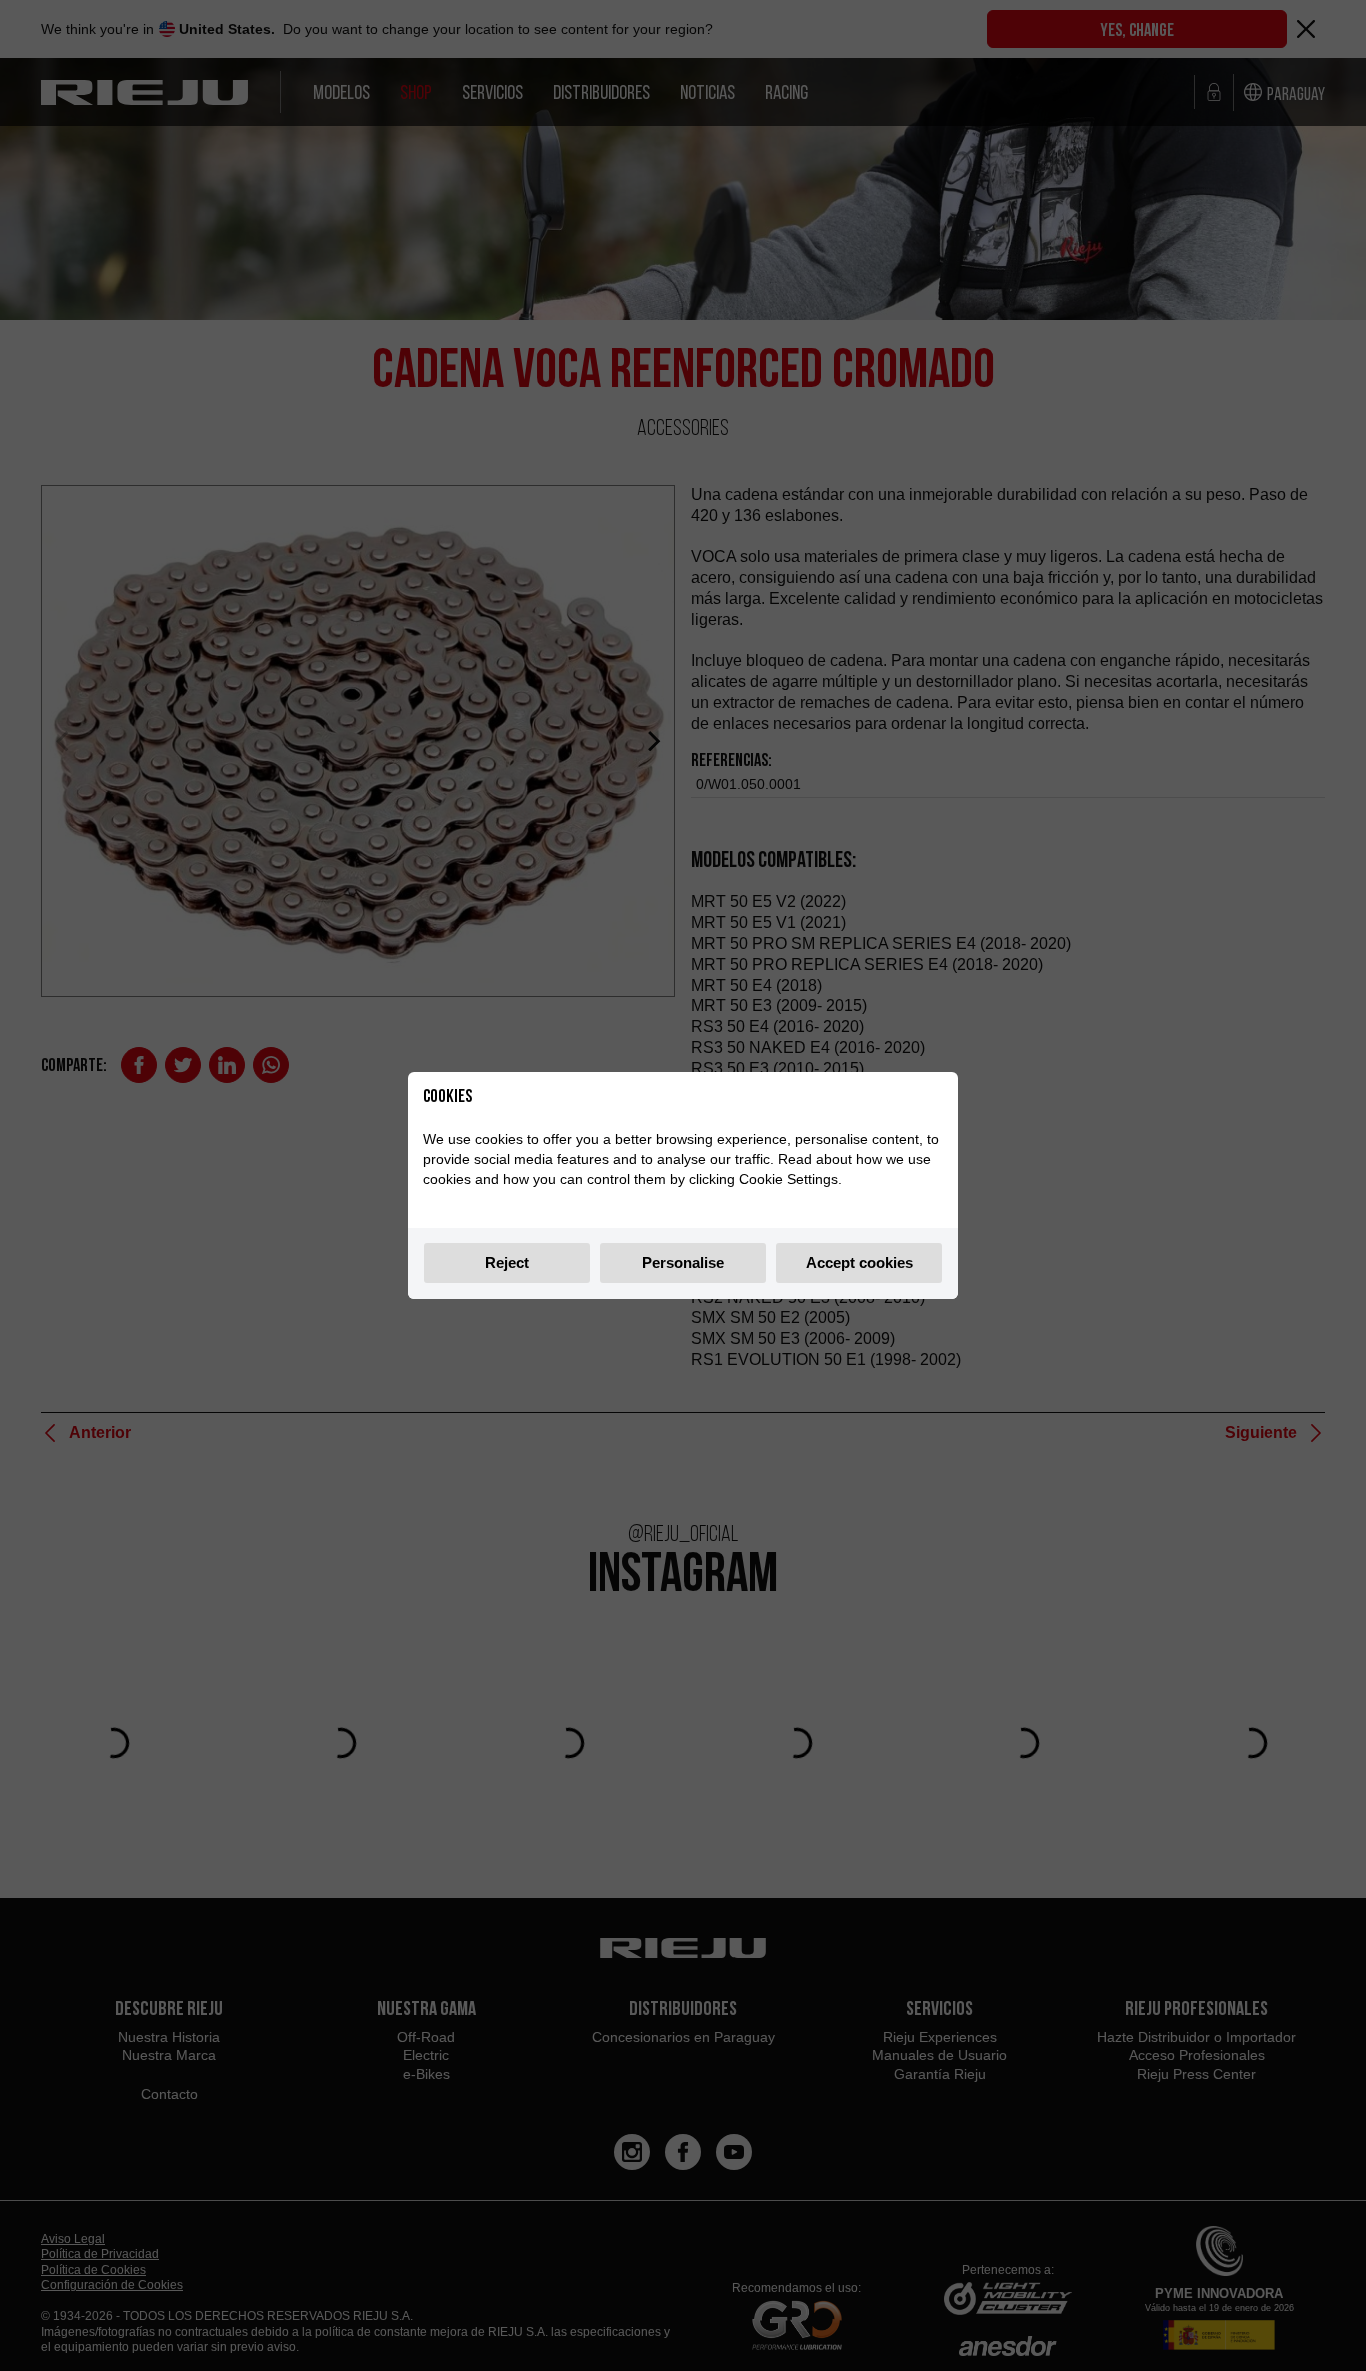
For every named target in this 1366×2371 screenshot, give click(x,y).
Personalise (683, 1262)
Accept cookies (859, 1262)
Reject (507, 1262)
